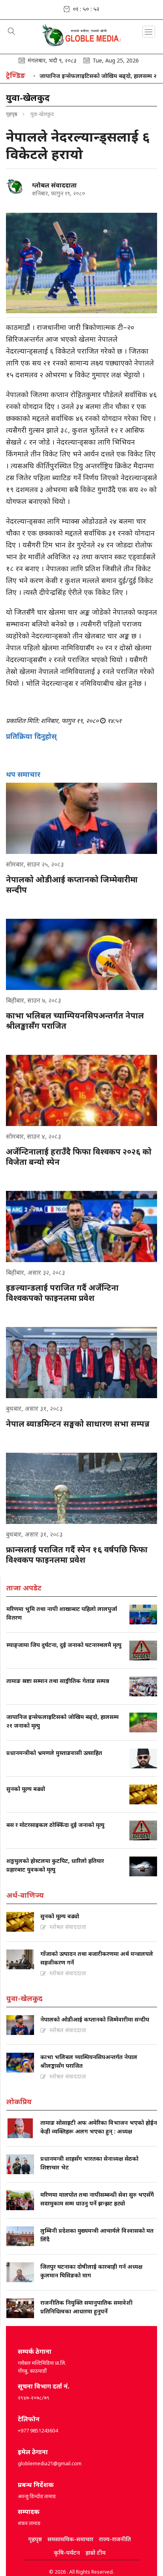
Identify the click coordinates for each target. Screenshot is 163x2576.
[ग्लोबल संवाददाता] (16, 187)
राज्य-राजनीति (115, 2539)
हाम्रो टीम (96, 2552)
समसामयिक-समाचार (70, 2539)
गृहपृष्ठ (12, 114)
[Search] (12, 32)
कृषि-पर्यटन (67, 2552)
